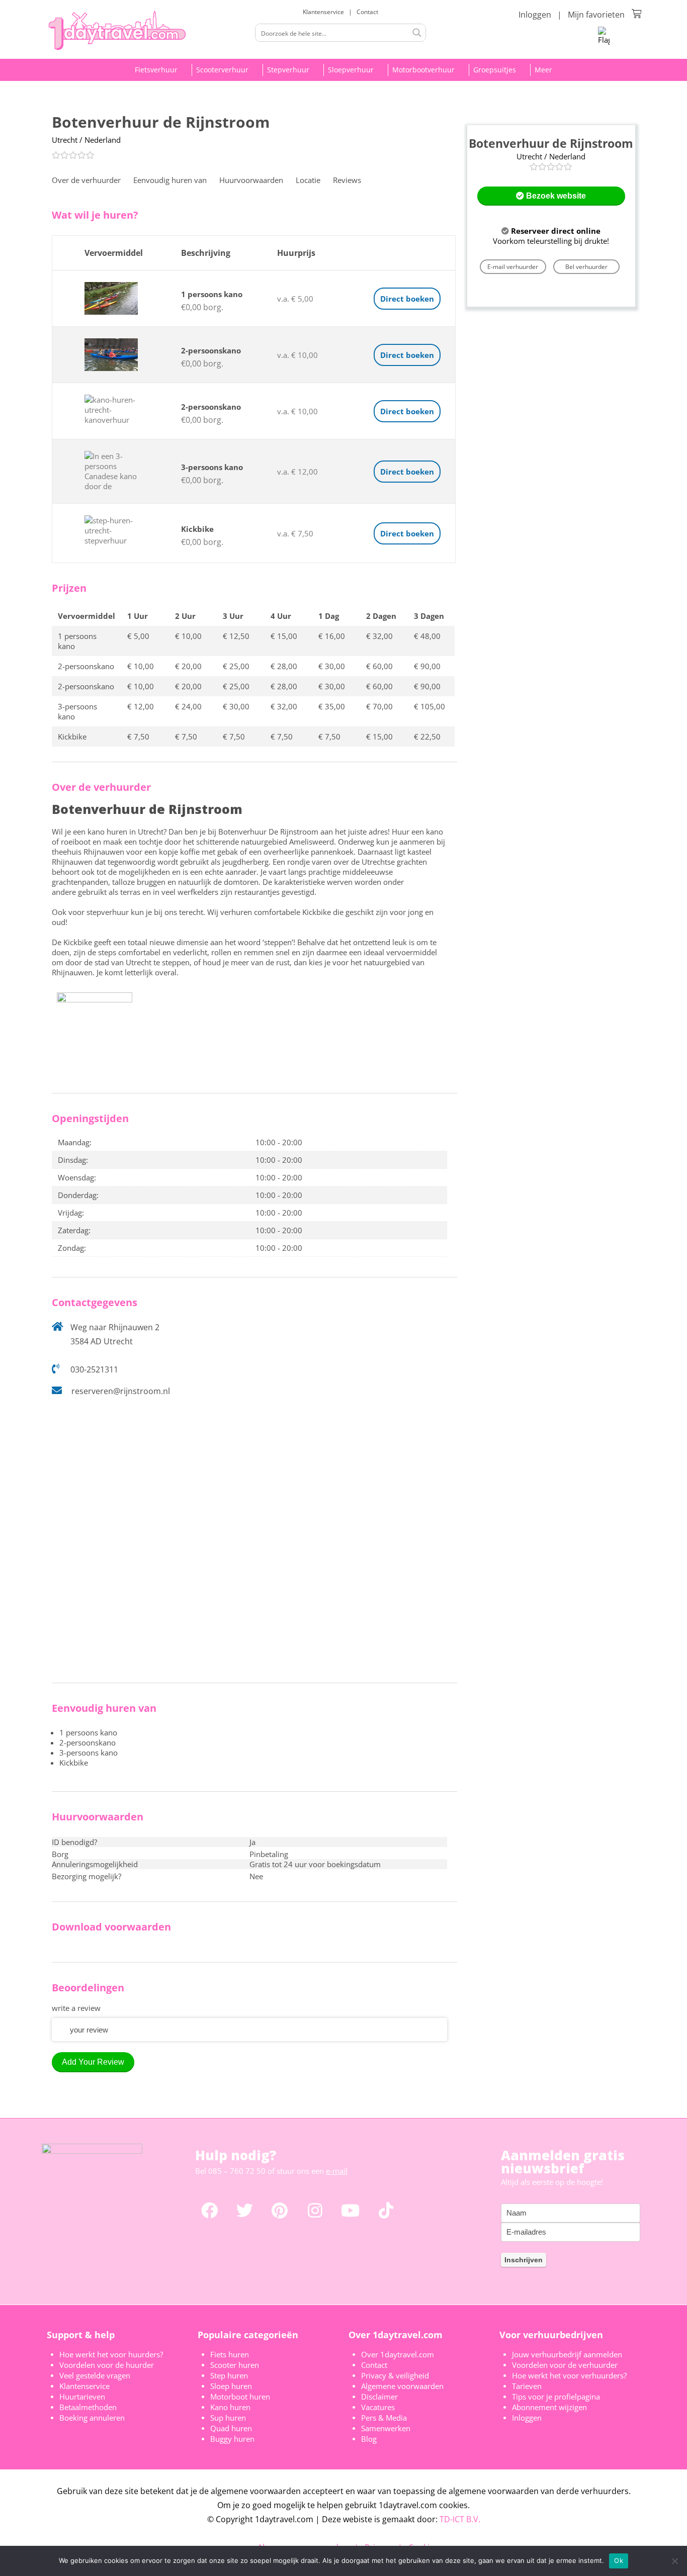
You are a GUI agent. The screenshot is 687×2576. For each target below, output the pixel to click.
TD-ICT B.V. (460, 2519)
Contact (367, 12)
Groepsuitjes (495, 70)
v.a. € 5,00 (295, 299)
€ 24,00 (188, 706)
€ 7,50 (138, 737)
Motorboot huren (240, 2397)
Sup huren (228, 2418)
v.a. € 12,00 (297, 472)
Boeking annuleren (92, 2418)
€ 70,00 (379, 706)
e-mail (337, 2171)
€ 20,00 (188, 666)
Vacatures (378, 2407)
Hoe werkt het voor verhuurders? (569, 2375)
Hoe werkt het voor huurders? (111, 2354)
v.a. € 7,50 (295, 533)
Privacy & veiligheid (395, 2375)
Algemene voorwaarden (402, 2386)
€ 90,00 (427, 666)
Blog (369, 2439)
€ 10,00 (188, 636)
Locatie (308, 180)
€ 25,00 (236, 666)
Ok (619, 2560)
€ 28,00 (284, 666)
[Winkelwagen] (637, 14)
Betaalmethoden (88, 2407)
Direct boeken (407, 299)
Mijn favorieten (596, 15)
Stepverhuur (288, 70)
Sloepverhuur (351, 70)
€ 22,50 (427, 737)
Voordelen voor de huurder (107, 2365)
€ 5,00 (138, 636)
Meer (543, 70)
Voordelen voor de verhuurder (565, 2365)
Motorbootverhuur (423, 70)
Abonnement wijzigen (549, 2407)
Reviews (347, 180)
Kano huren (230, 2407)
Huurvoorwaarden (251, 180)
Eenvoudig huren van (170, 180)
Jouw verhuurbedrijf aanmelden (567, 2354)
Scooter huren (235, 2365)
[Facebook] (209, 2210)
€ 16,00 (332, 636)
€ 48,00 (427, 636)
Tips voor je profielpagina (556, 2397)
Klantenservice (325, 12)
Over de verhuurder (86, 180)
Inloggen (535, 15)
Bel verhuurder (586, 267)
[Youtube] (351, 2210)
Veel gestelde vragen (95, 2375)
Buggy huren (232, 2439)
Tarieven (527, 2386)
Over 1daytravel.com (398, 2354)
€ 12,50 (236, 636)
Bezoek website (555, 196)
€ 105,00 (430, 706)
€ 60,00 (379, 666)
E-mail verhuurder (513, 267)
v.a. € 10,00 (297, 355)
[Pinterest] (280, 2210)
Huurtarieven (82, 2397)
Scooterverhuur (222, 70)
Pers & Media (384, 2418)
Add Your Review (93, 2062)
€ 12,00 (141, 706)
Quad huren (231, 2428)
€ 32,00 (379, 636)
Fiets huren (230, 2354)
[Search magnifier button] (417, 33)
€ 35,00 (332, 706)
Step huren (229, 2375)
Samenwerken (386, 2428)
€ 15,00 (284, 636)
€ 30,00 (332, 666)
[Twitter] (244, 2210)
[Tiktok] (386, 2210)
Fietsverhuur (156, 70)
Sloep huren (231, 2386)
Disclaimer (379, 2397)
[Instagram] (315, 2210)
